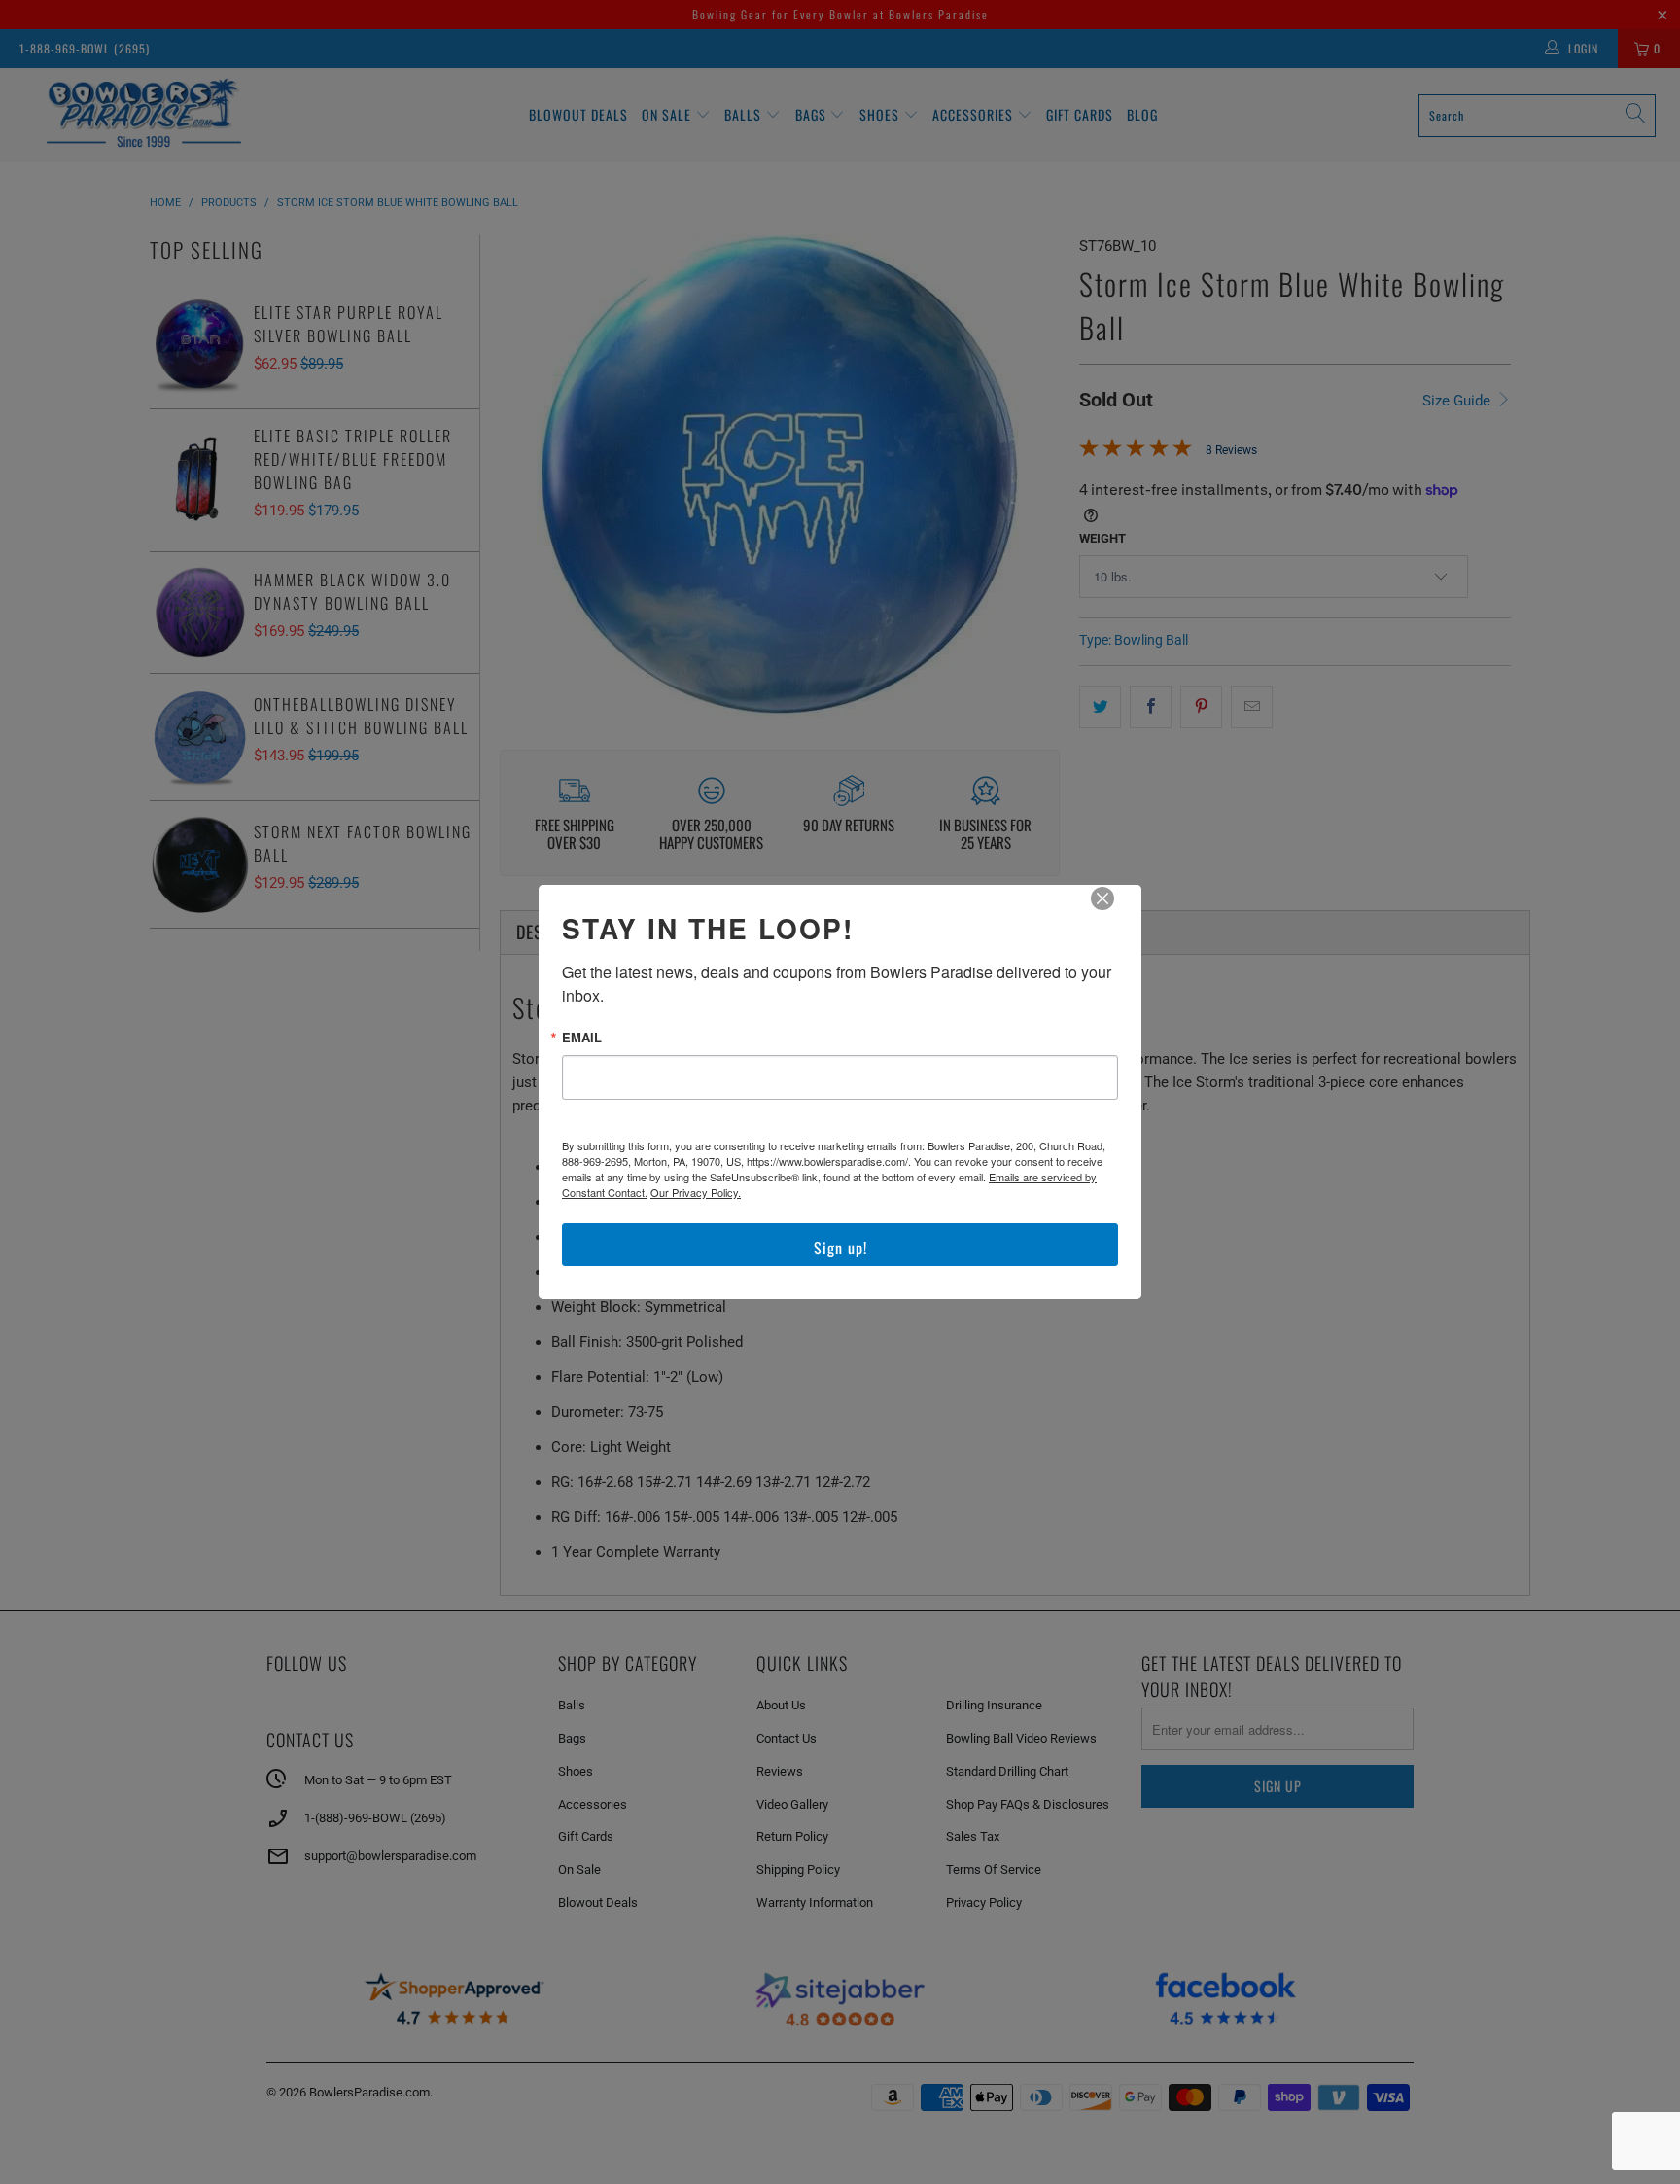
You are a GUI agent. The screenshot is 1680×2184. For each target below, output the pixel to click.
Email (582, 1037)
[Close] (1116, 912)
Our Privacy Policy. (696, 1192)
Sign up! (840, 1248)
